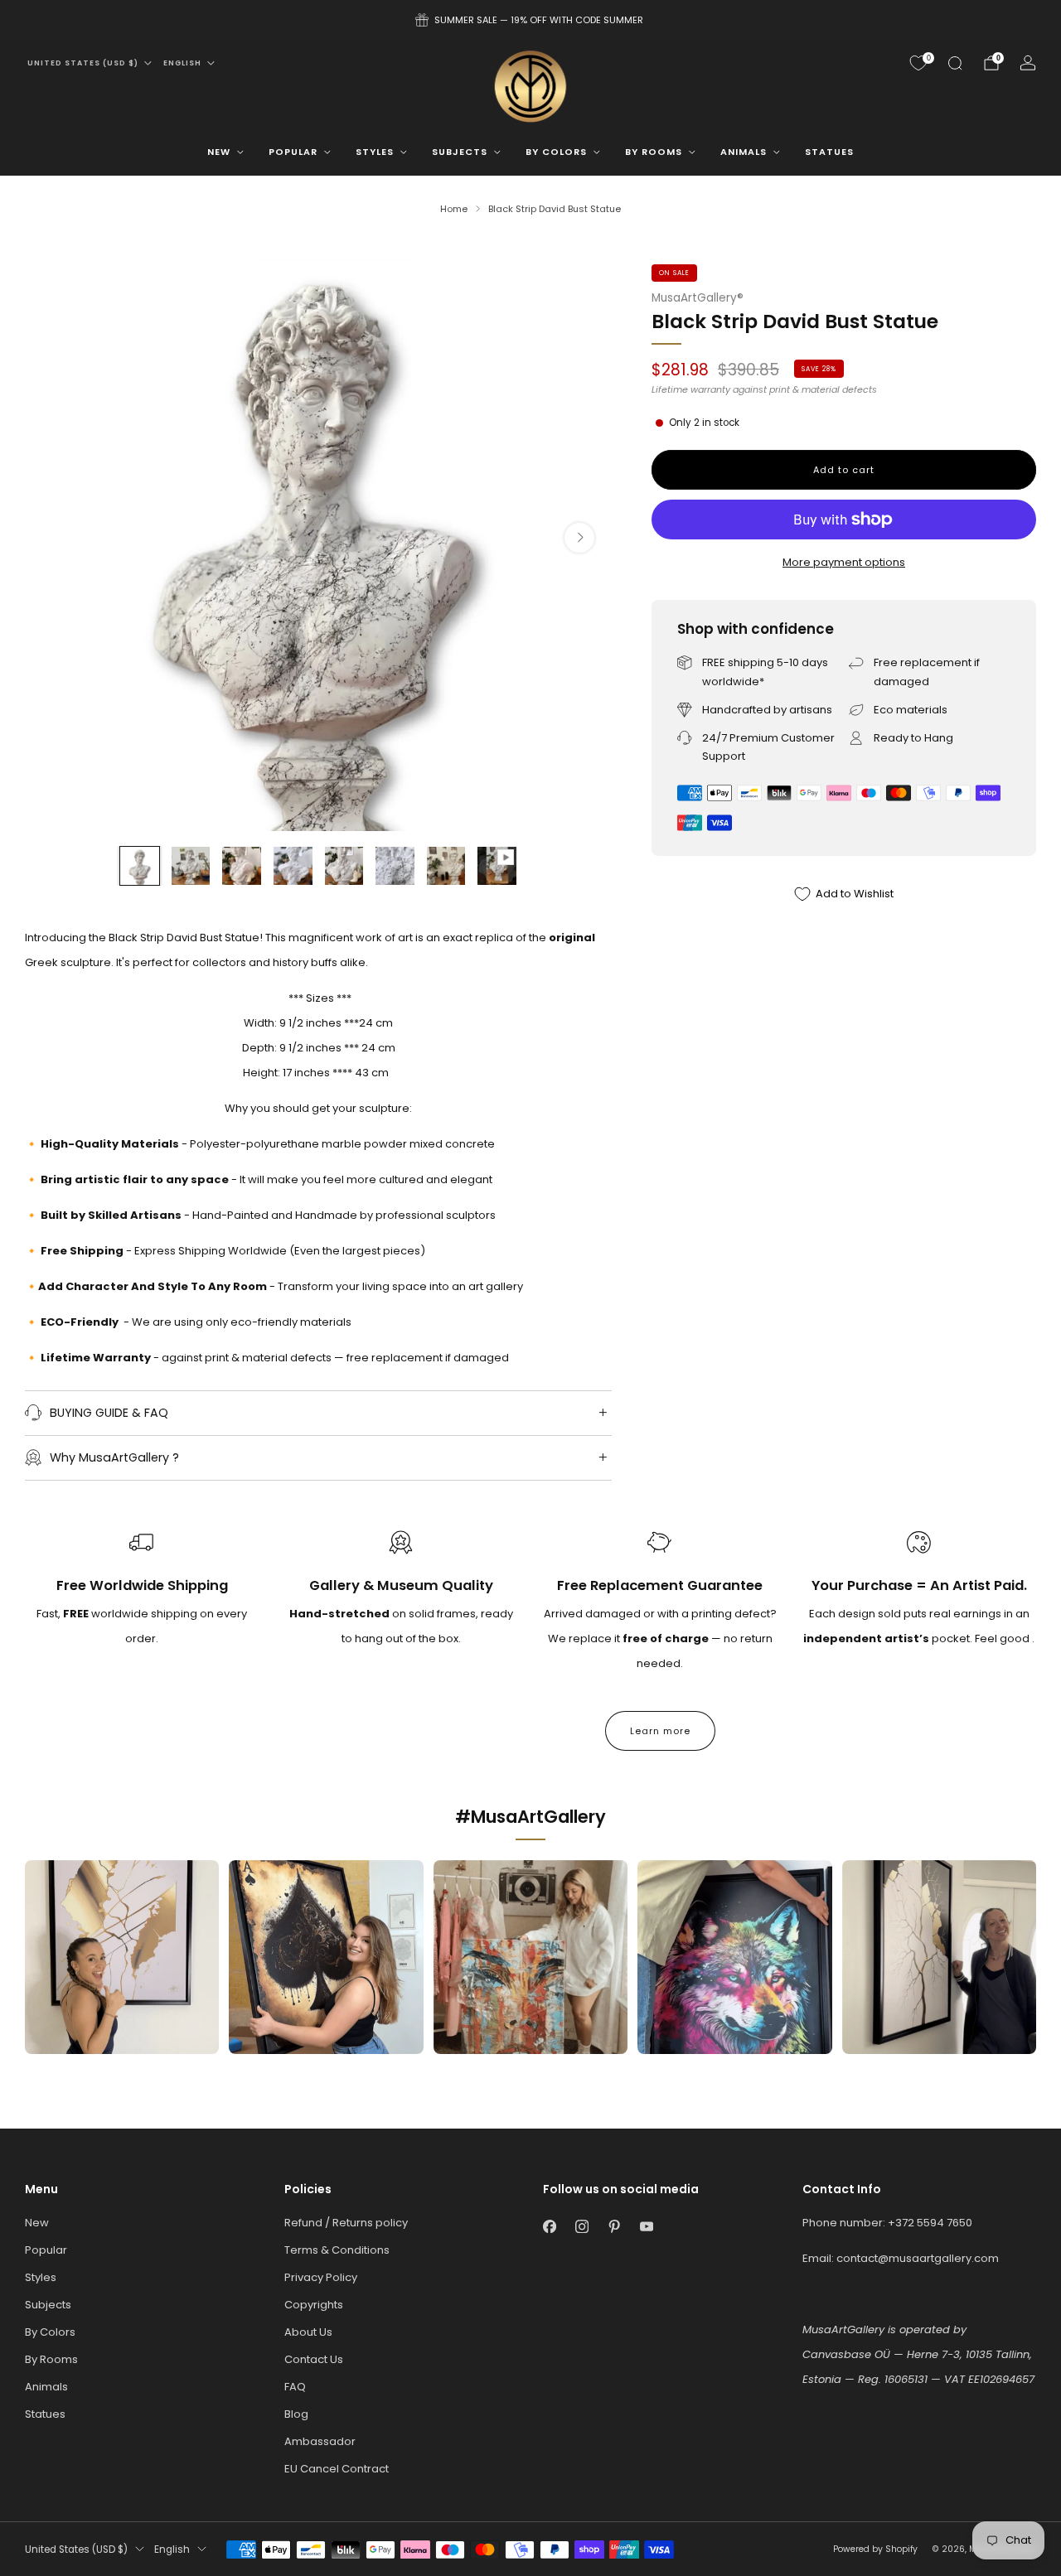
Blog (296, 2414)
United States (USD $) (83, 63)
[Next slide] (579, 538)
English (182, 63)
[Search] (955, 63)
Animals (744, 152)
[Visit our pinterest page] (614, 2227)
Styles (375, 152)
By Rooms (654, 152)
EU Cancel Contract (337, 2469)
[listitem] (530, 20)
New (219, 152)
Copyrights (314, 2305)
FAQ (295, 2387)
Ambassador (320, 2441)
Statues (829, 152)
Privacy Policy (321, 2277)
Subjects (460, 152)
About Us (308, 2332)
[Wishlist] (918, 63)
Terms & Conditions (337, 2250)
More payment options (844, 562)
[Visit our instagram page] (581, 2227)
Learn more (660, 1731)
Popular (293, 152)
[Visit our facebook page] (549, 2227)
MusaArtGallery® (698, 298)
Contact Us (314, 2359)
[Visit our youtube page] (646, 2227)
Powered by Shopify (875, 2549)
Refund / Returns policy (346, 2223)
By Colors (556, 152)
